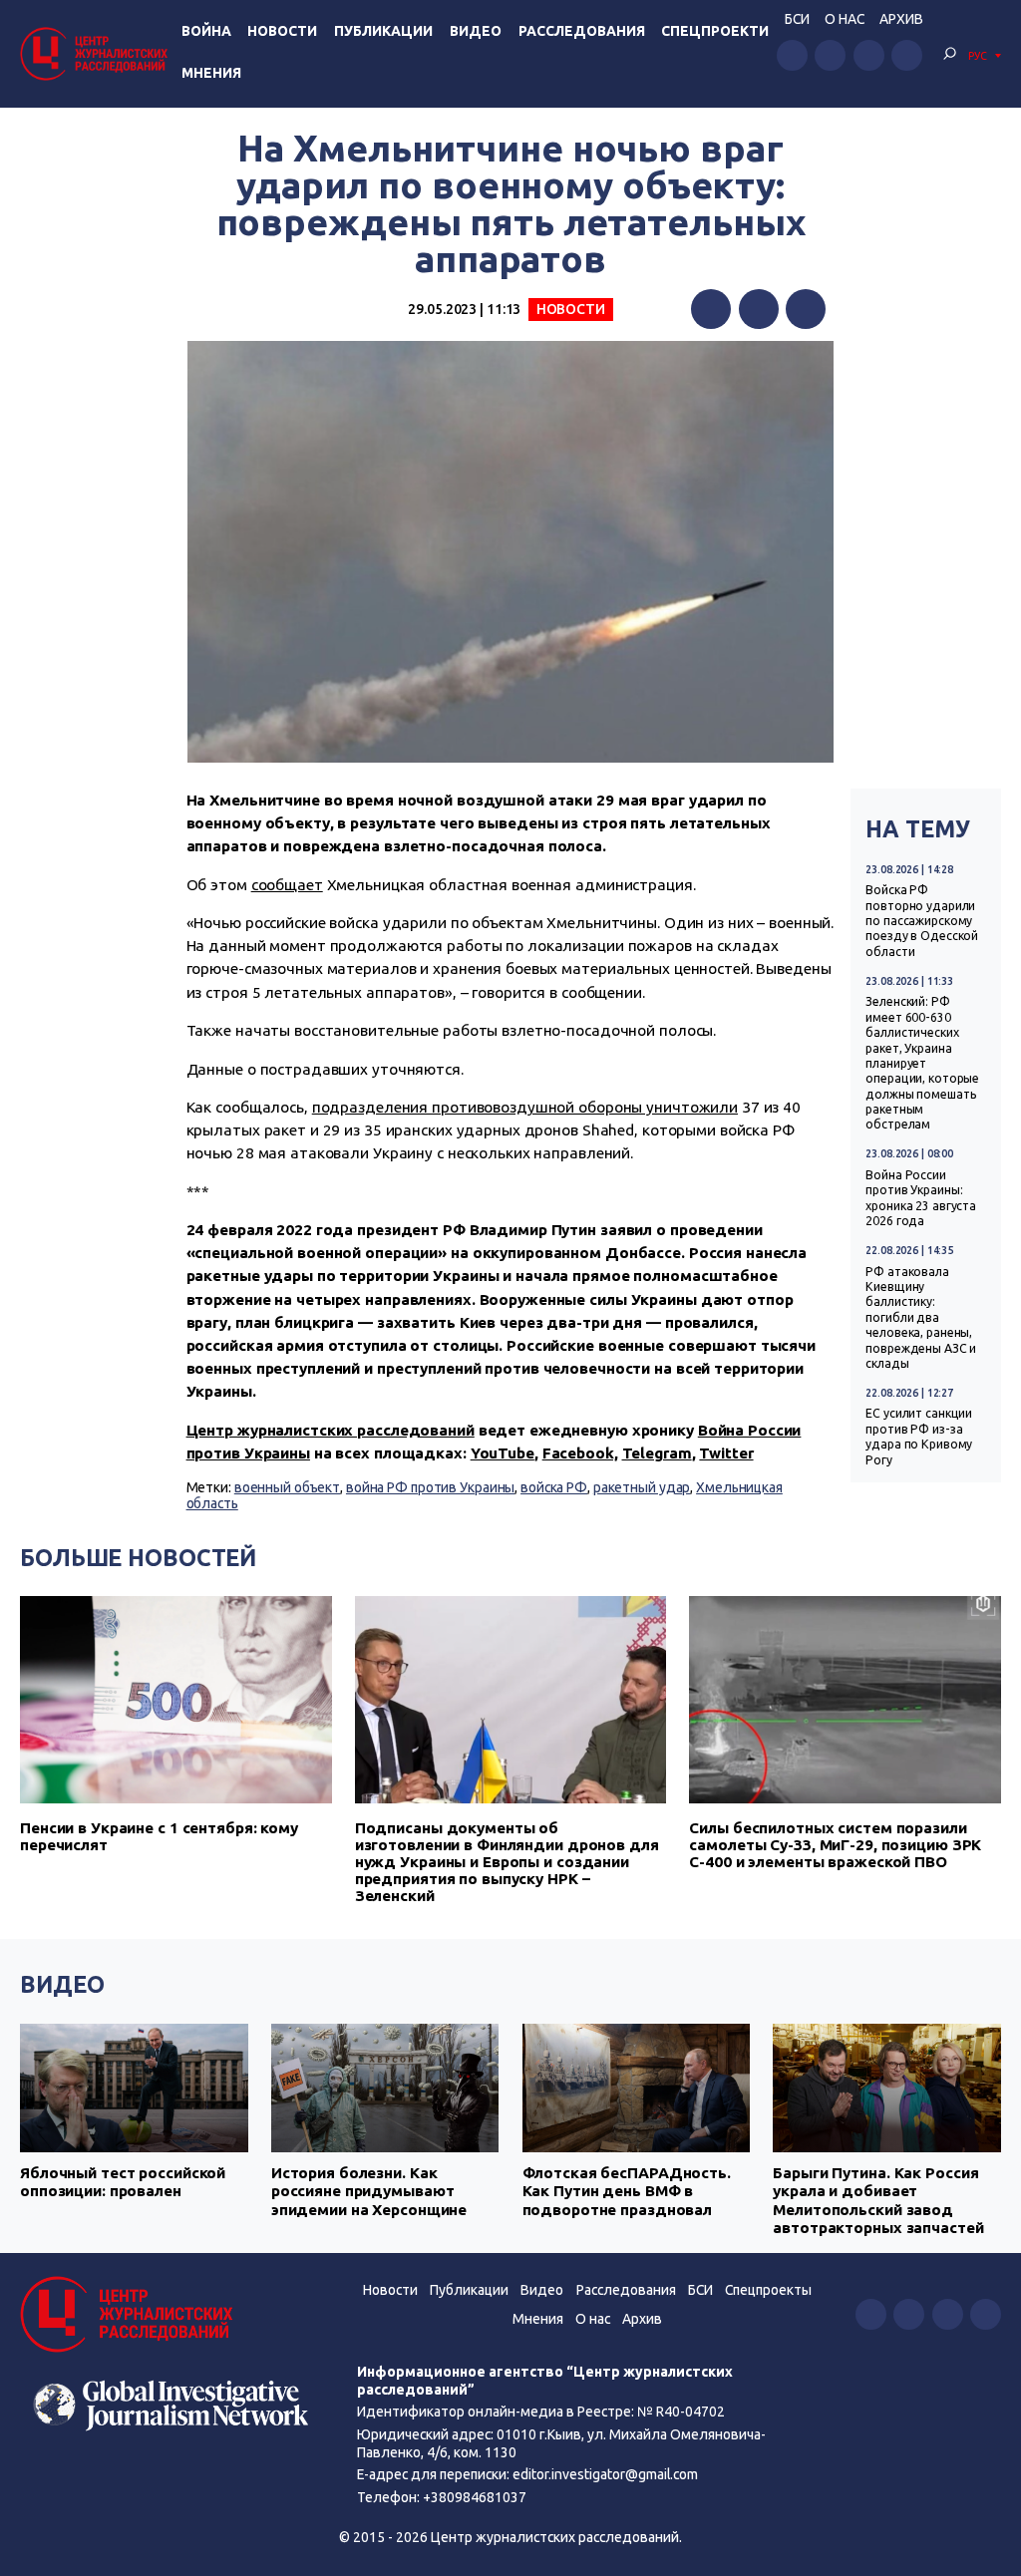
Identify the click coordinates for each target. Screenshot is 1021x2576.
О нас (845, 19)
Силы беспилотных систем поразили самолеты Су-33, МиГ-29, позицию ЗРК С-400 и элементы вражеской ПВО (835, 1845)
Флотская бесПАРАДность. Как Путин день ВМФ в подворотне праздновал (627, 2191)
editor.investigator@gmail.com (605, 2474)
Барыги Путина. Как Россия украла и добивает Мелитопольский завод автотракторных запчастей (878, 2200)
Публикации (383, 31)
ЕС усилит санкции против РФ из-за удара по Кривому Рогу (919, 1436)
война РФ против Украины (430, 1487)
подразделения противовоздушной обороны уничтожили (525, 1107)
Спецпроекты (768, 2290)
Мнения (211, 73)
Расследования (582, 31)
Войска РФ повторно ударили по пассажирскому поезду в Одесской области (922, 921)
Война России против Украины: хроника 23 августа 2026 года (921, 1198)
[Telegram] (806, 309)
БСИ (797, 19)
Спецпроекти (715, 31)
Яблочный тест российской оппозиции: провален (123, 2182)
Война (206, 31)
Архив (901, 19)
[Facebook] (711, 309)
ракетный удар (642, 1487)
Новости (282, 31)
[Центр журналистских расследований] (97, 53)
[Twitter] (759, 309)
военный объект (287, 1487)
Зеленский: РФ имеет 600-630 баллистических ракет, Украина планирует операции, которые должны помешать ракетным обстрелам (922, 1063)
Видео (476, 31)
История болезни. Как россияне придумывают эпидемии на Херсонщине (369, 2191)
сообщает (287, 885)
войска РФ (554, 1487)
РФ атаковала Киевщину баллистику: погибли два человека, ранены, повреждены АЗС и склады (921, 1317)
